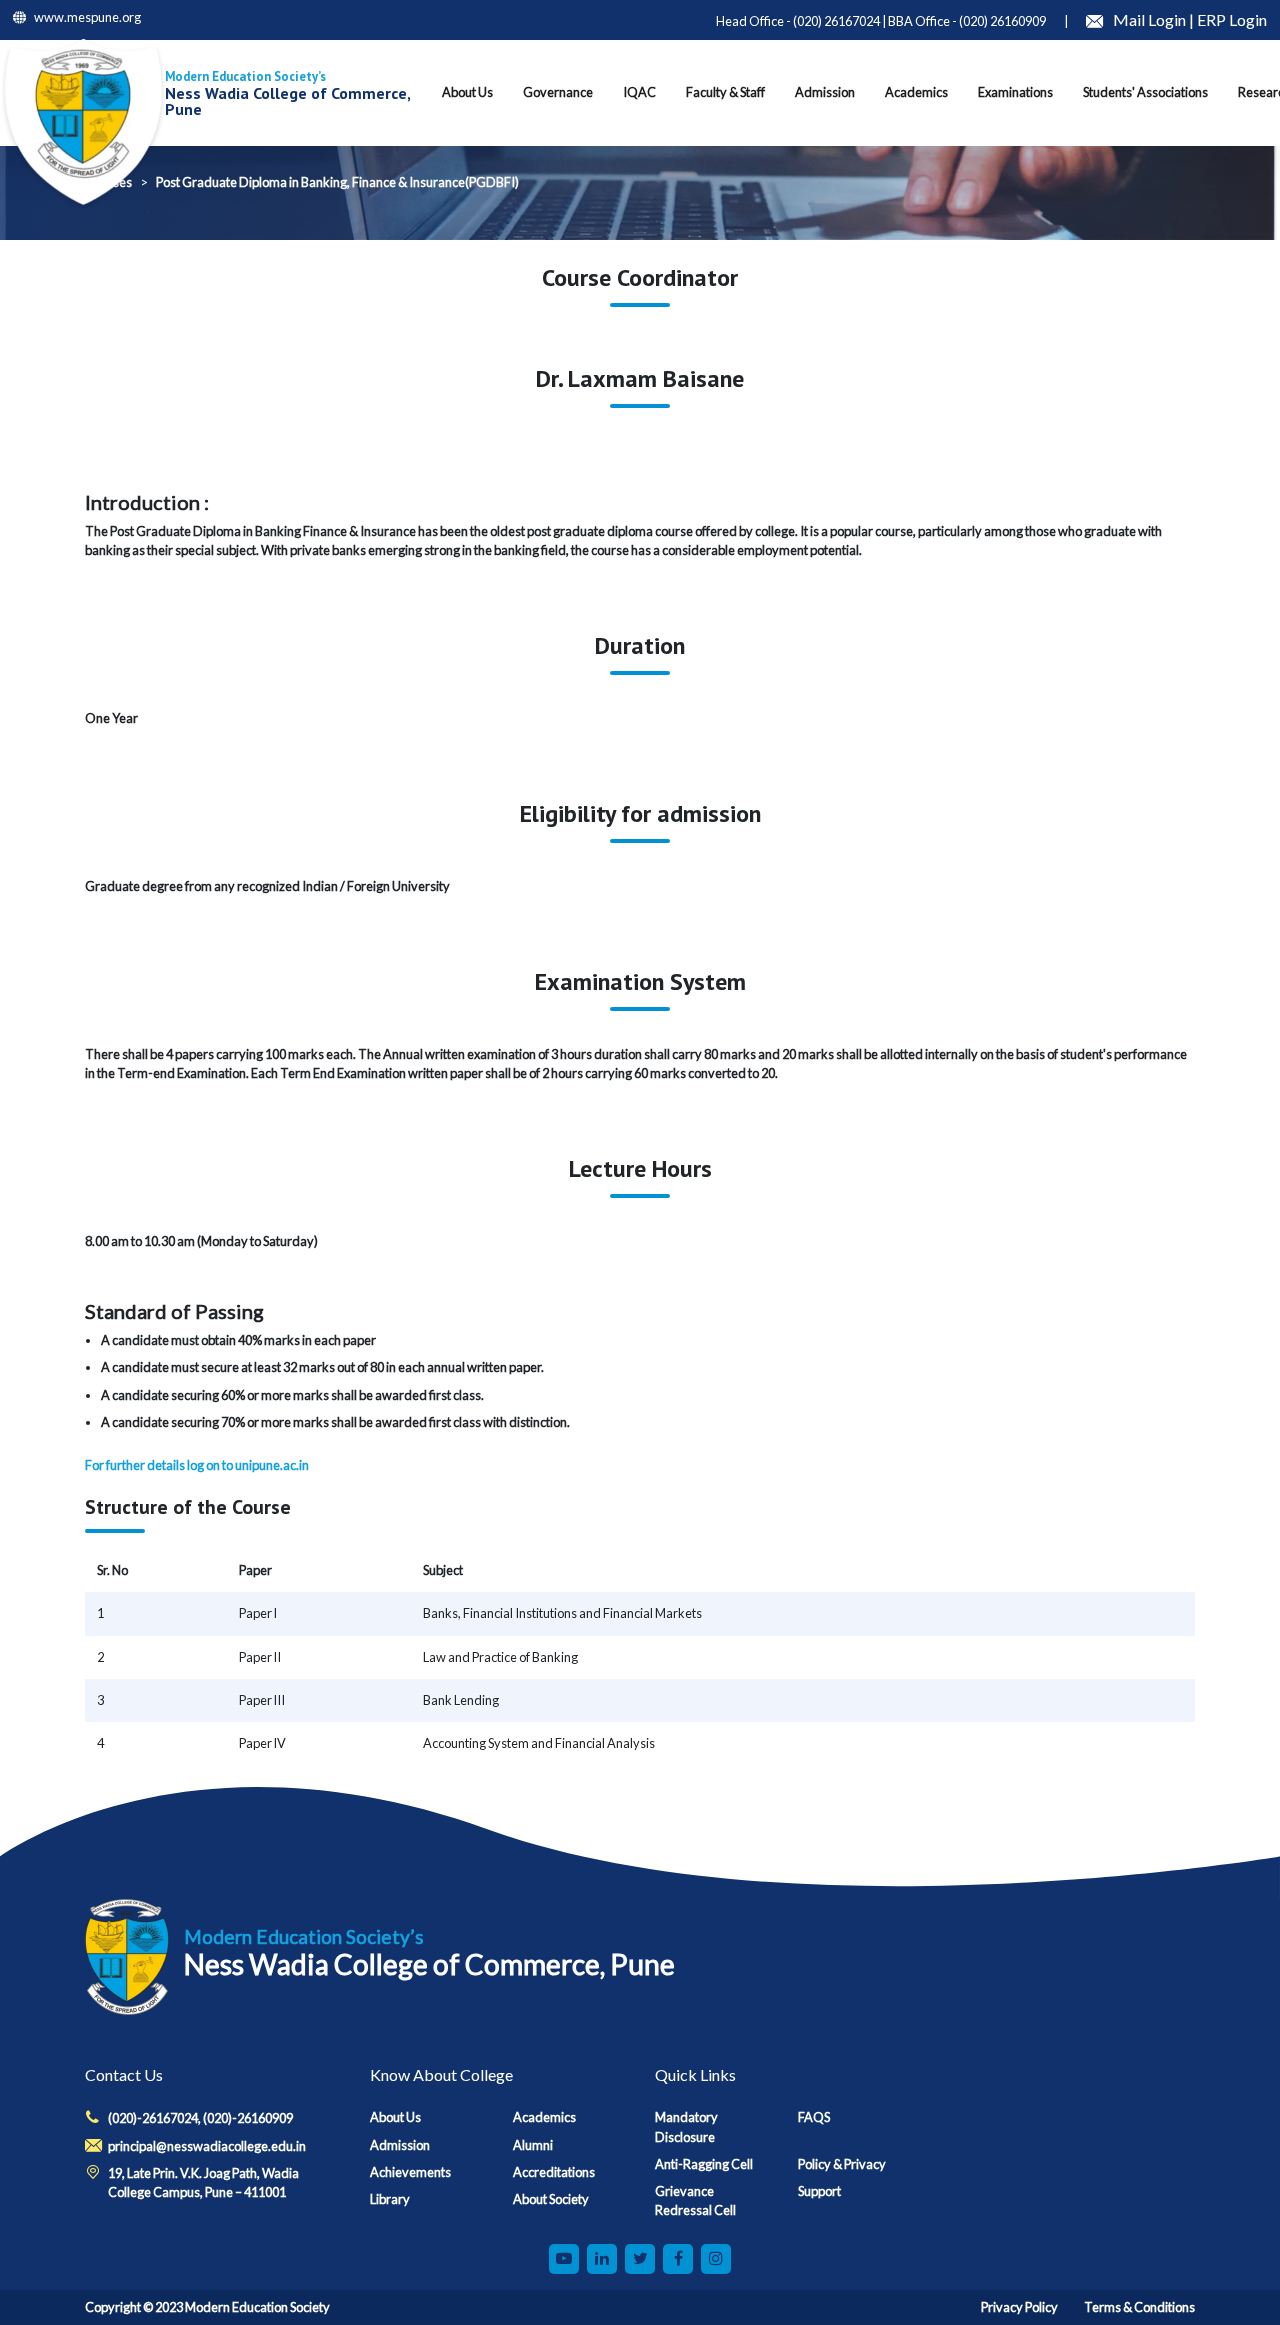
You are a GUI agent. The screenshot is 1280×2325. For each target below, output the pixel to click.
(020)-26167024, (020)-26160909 (200, 2118)
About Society (551, 2199)
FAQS (814, 2117)
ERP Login (1232, 19)
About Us (395, 2117)
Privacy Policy (1019, 2307)
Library (390, 2199)
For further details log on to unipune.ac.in (197, 1465)
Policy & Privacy (842, 2164)
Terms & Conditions (1139, 2307)
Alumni (533, 2145)
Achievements (410, 2172)
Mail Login (1151, 19)
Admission (400, 2145)
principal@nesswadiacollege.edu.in (207, 2146)
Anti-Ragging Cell (704, 2164)
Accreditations (554, 2172)
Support (819, 2191)
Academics (544, 2117)
